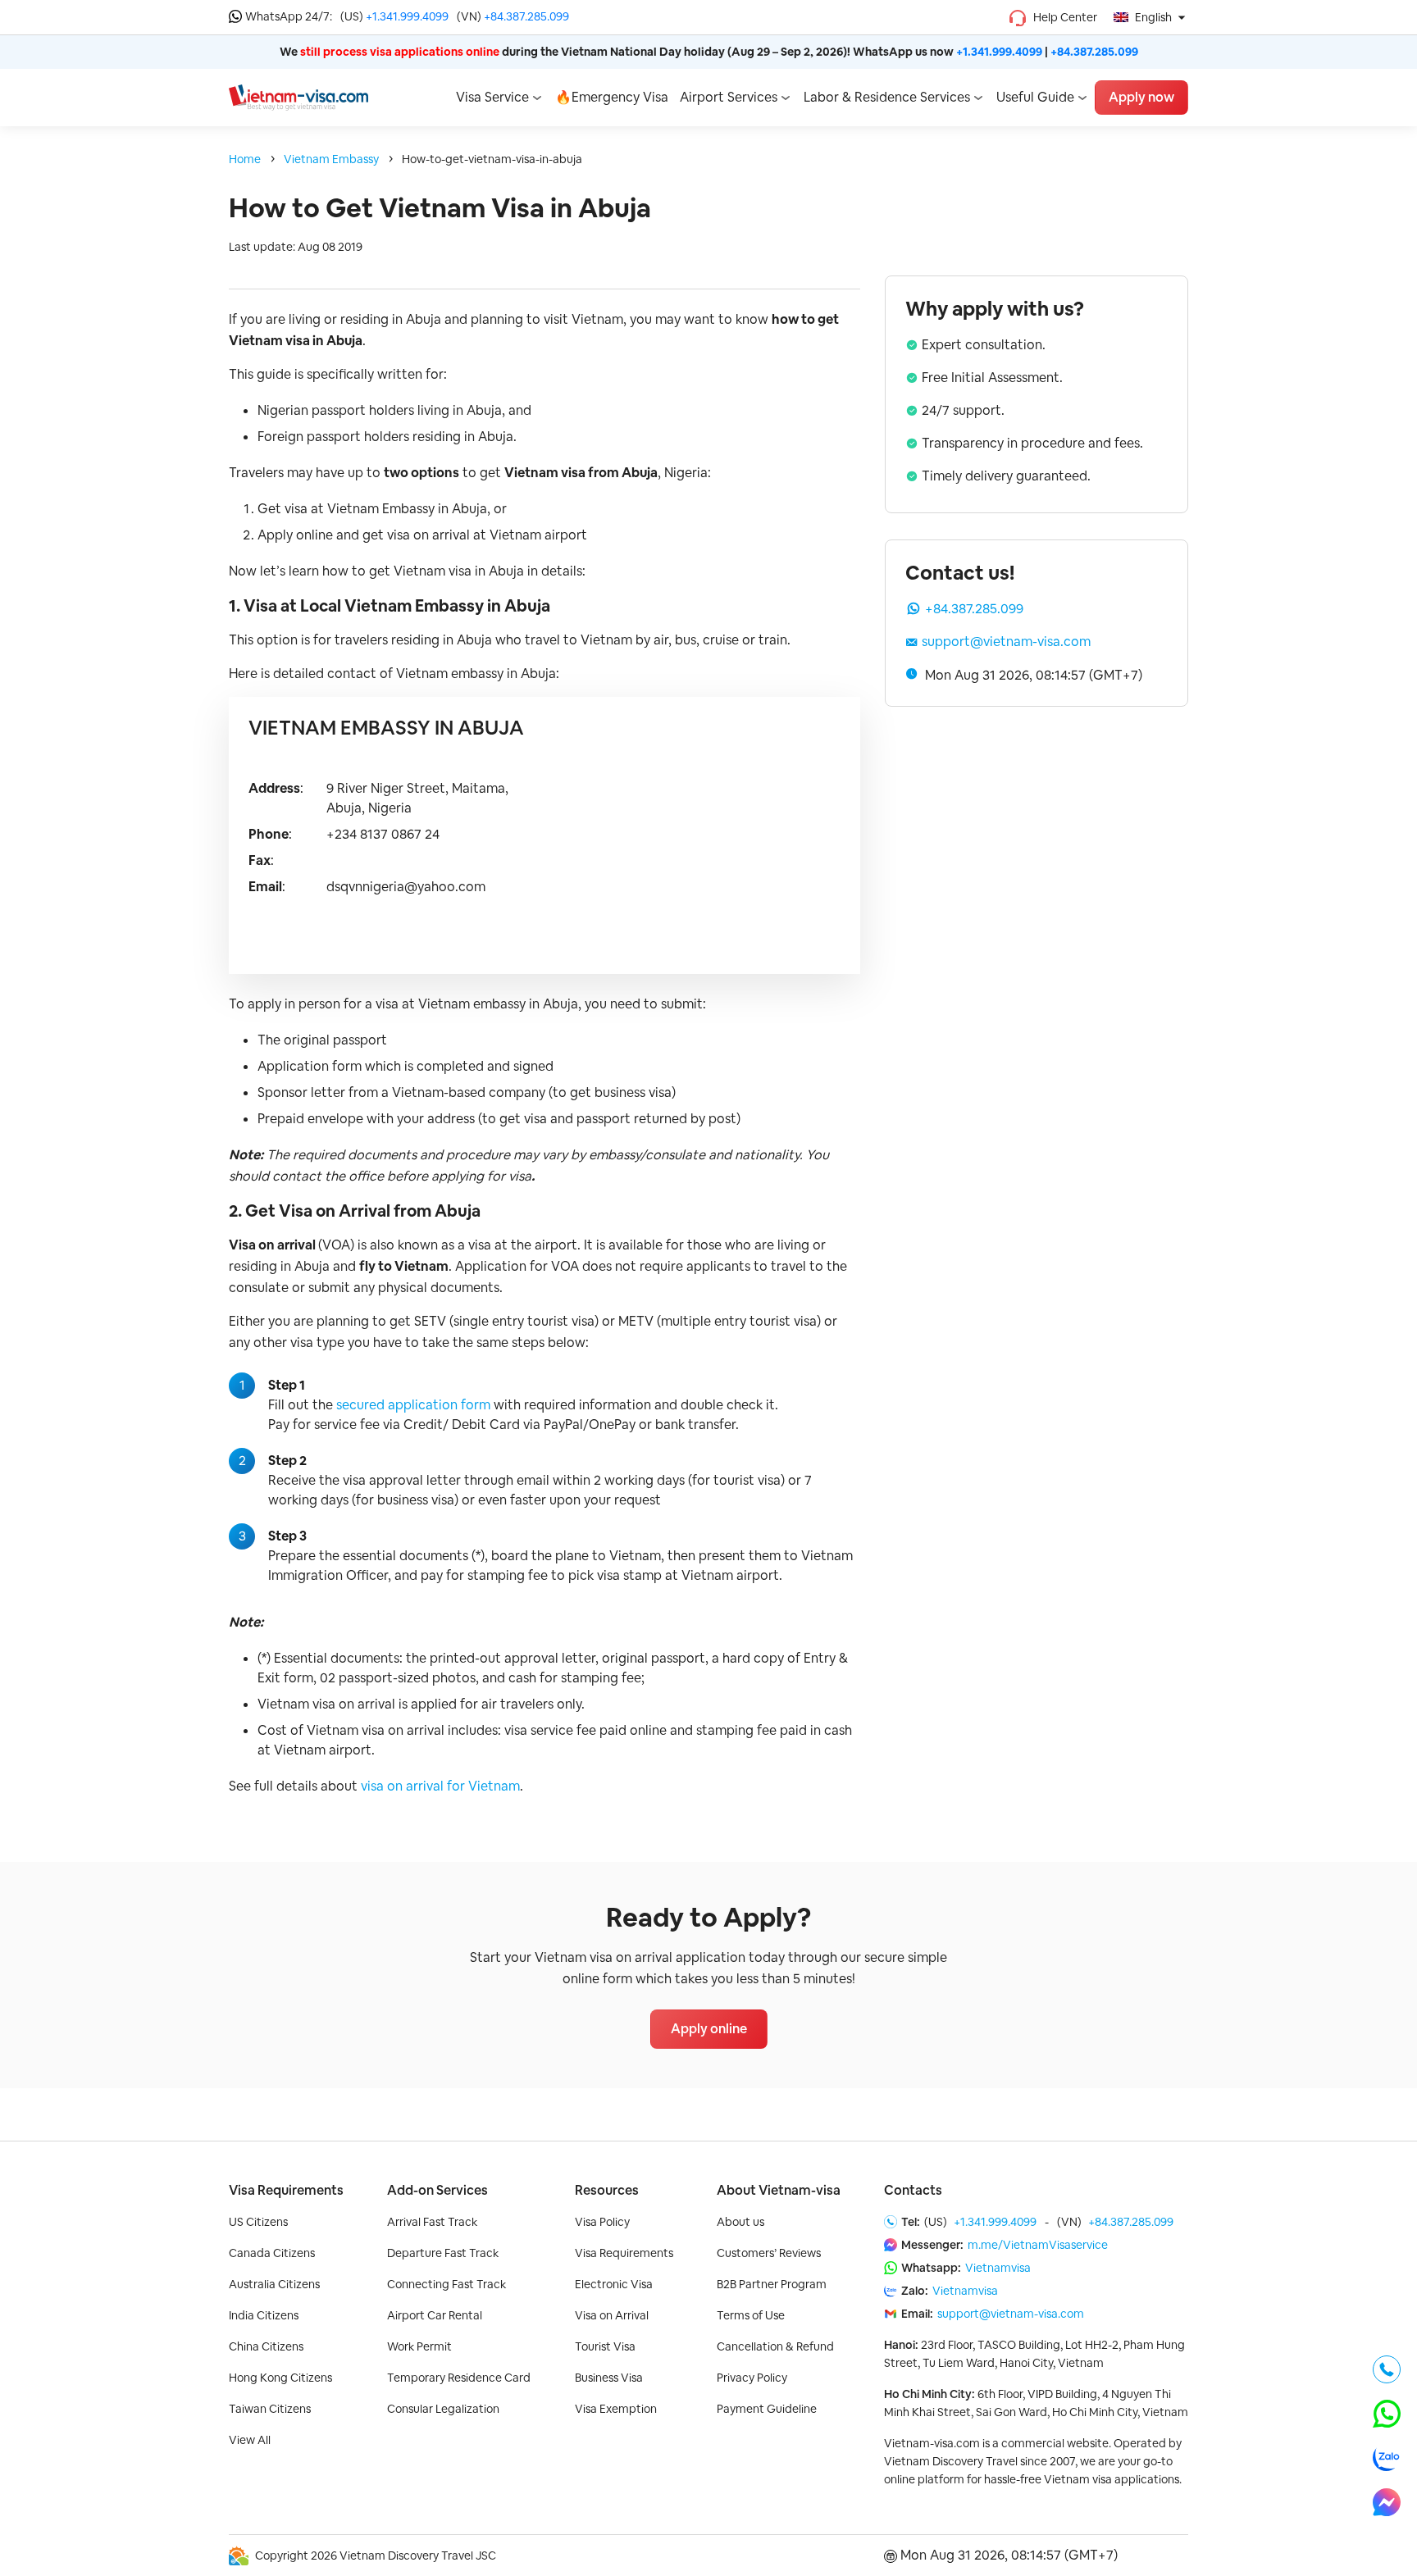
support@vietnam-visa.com (1006, 642)
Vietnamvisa (998, 2268)
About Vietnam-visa (779, 2190)
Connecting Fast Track (447, 2284)
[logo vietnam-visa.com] (298, 96)
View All (250, 2440)
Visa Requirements (286, 2190)
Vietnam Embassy (331, 159)
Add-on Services (437, 2190)
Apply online (709, 2029)
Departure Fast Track (443, 2253)
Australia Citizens (274, 2284)
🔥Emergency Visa (612, 97)
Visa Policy (602, 2222)
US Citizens (258, 2222)
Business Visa (609, 2378)
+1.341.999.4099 (407, 16)
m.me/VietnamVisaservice (1038, 2245)
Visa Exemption (616, 2409)
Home (245, 159)
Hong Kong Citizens (280, 2378)
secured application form (413, 1405)
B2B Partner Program (772, 2284)
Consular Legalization (443, 2409)
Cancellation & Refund (775, 2346)
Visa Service (492, 97)
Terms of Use (751, 2315)
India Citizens (264, 2315)
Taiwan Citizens (270, 2409)
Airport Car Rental (435, 2315)
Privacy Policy (752, 2378)
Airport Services (729, 97)
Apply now (1141, 97)
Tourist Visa (605, 2346)
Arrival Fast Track (432, 2222)
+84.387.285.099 (526, 16)
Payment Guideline (767, 2409)
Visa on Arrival (612, 2315)
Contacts (913, 2190)
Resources (607, 2190)
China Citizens (266, 2346)
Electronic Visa (614, 2284)
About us (740, 2222)
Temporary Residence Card (459, 2378)
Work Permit (419, 2346)
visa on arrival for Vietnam (440, 1786)
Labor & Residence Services (887, 97)
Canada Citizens (272, 2253)
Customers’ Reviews (769, 2253)
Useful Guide (1035, 97)
